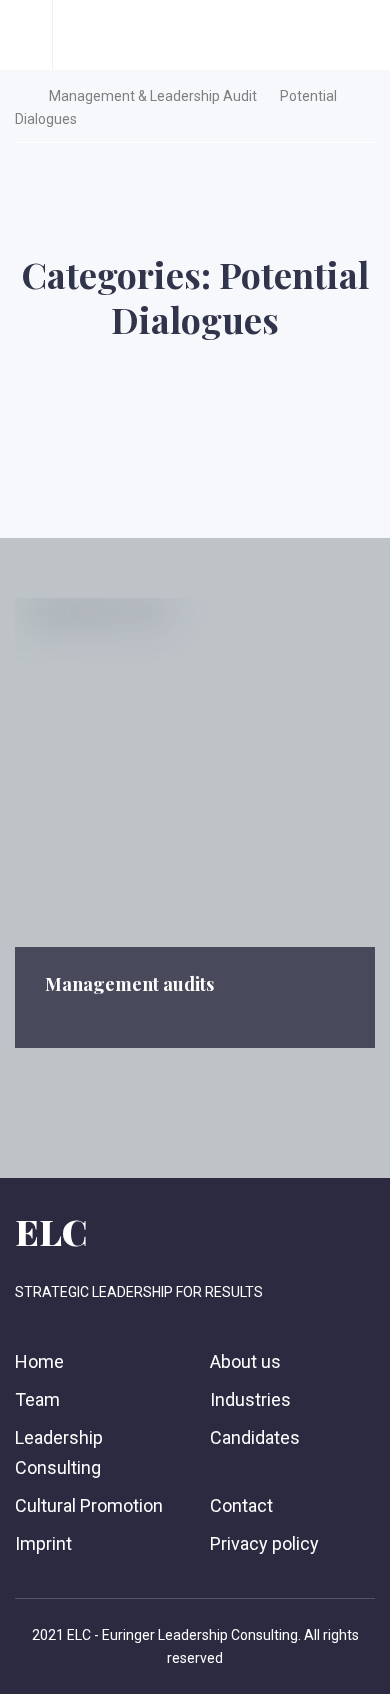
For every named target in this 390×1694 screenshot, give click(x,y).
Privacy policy (264, 1543)
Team (37, 1399)
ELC (51, 1231)
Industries (250, 1399)
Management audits (129, 984)
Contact (241, 1505)
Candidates (255, 1437)
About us (245, 1361)
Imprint (43, 1543)
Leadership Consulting (59, 1452)
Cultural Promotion (89, 1505)
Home (39, 1361)
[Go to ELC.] (20, 96)
